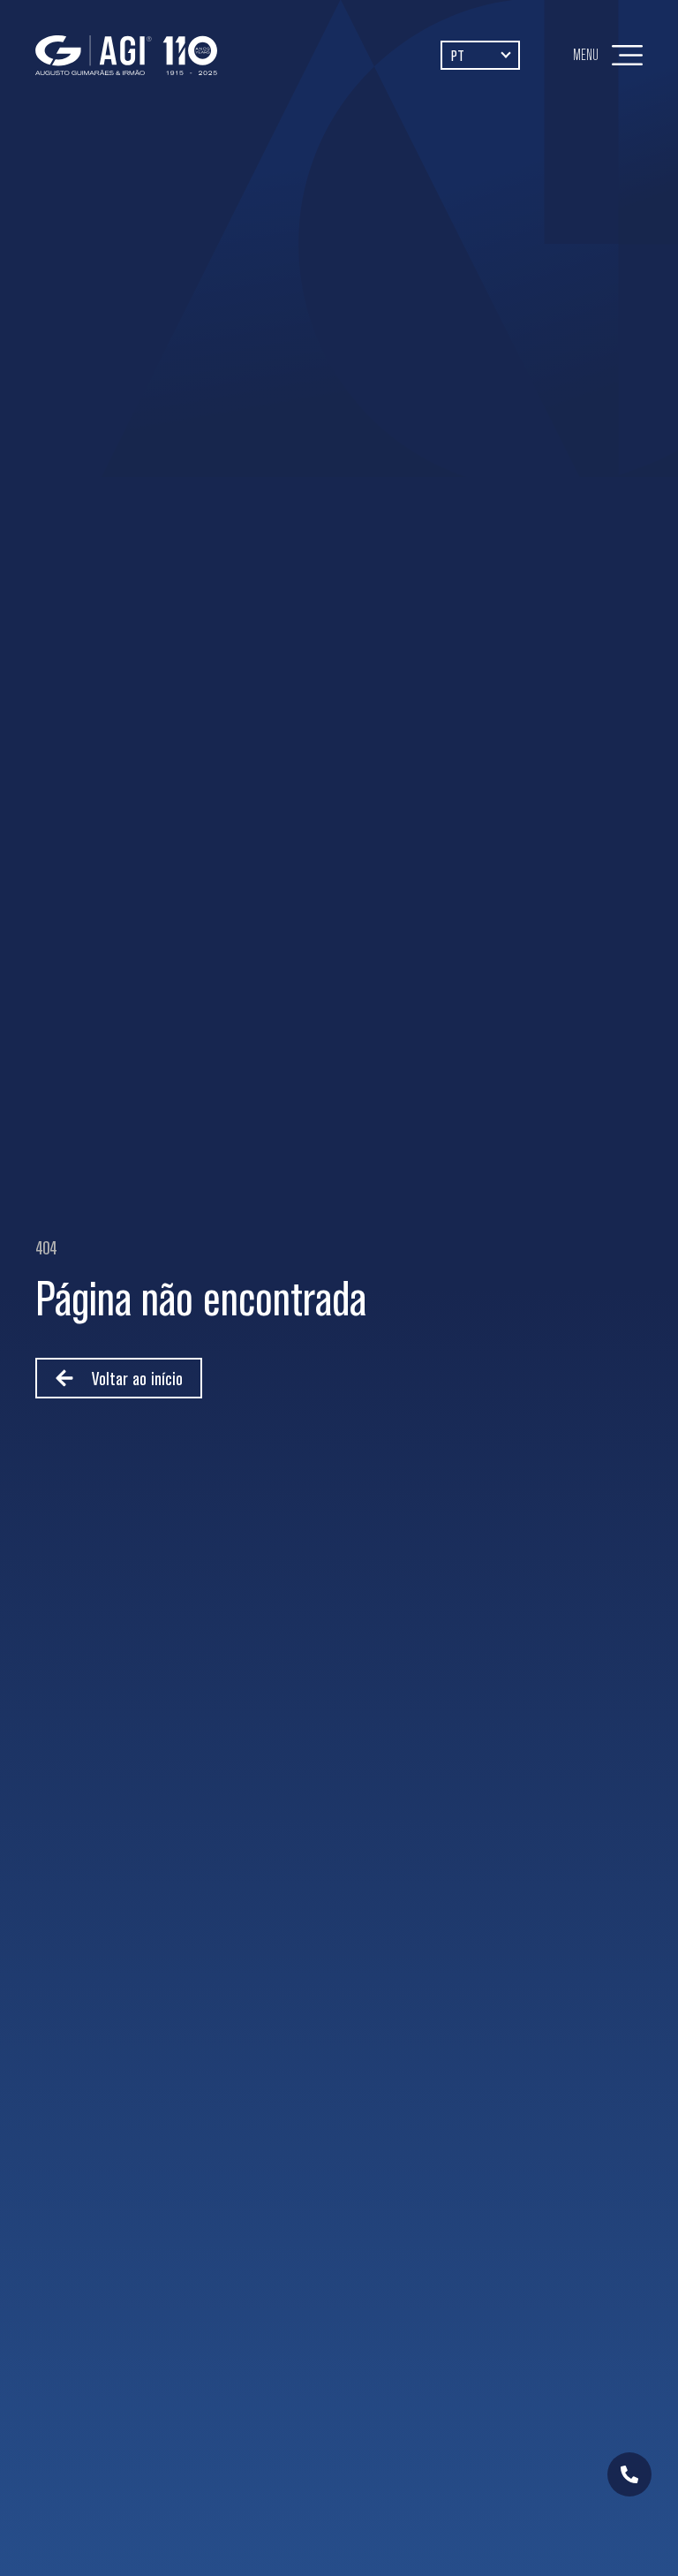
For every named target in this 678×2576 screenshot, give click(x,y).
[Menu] (627, 55)
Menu (586, 54)
